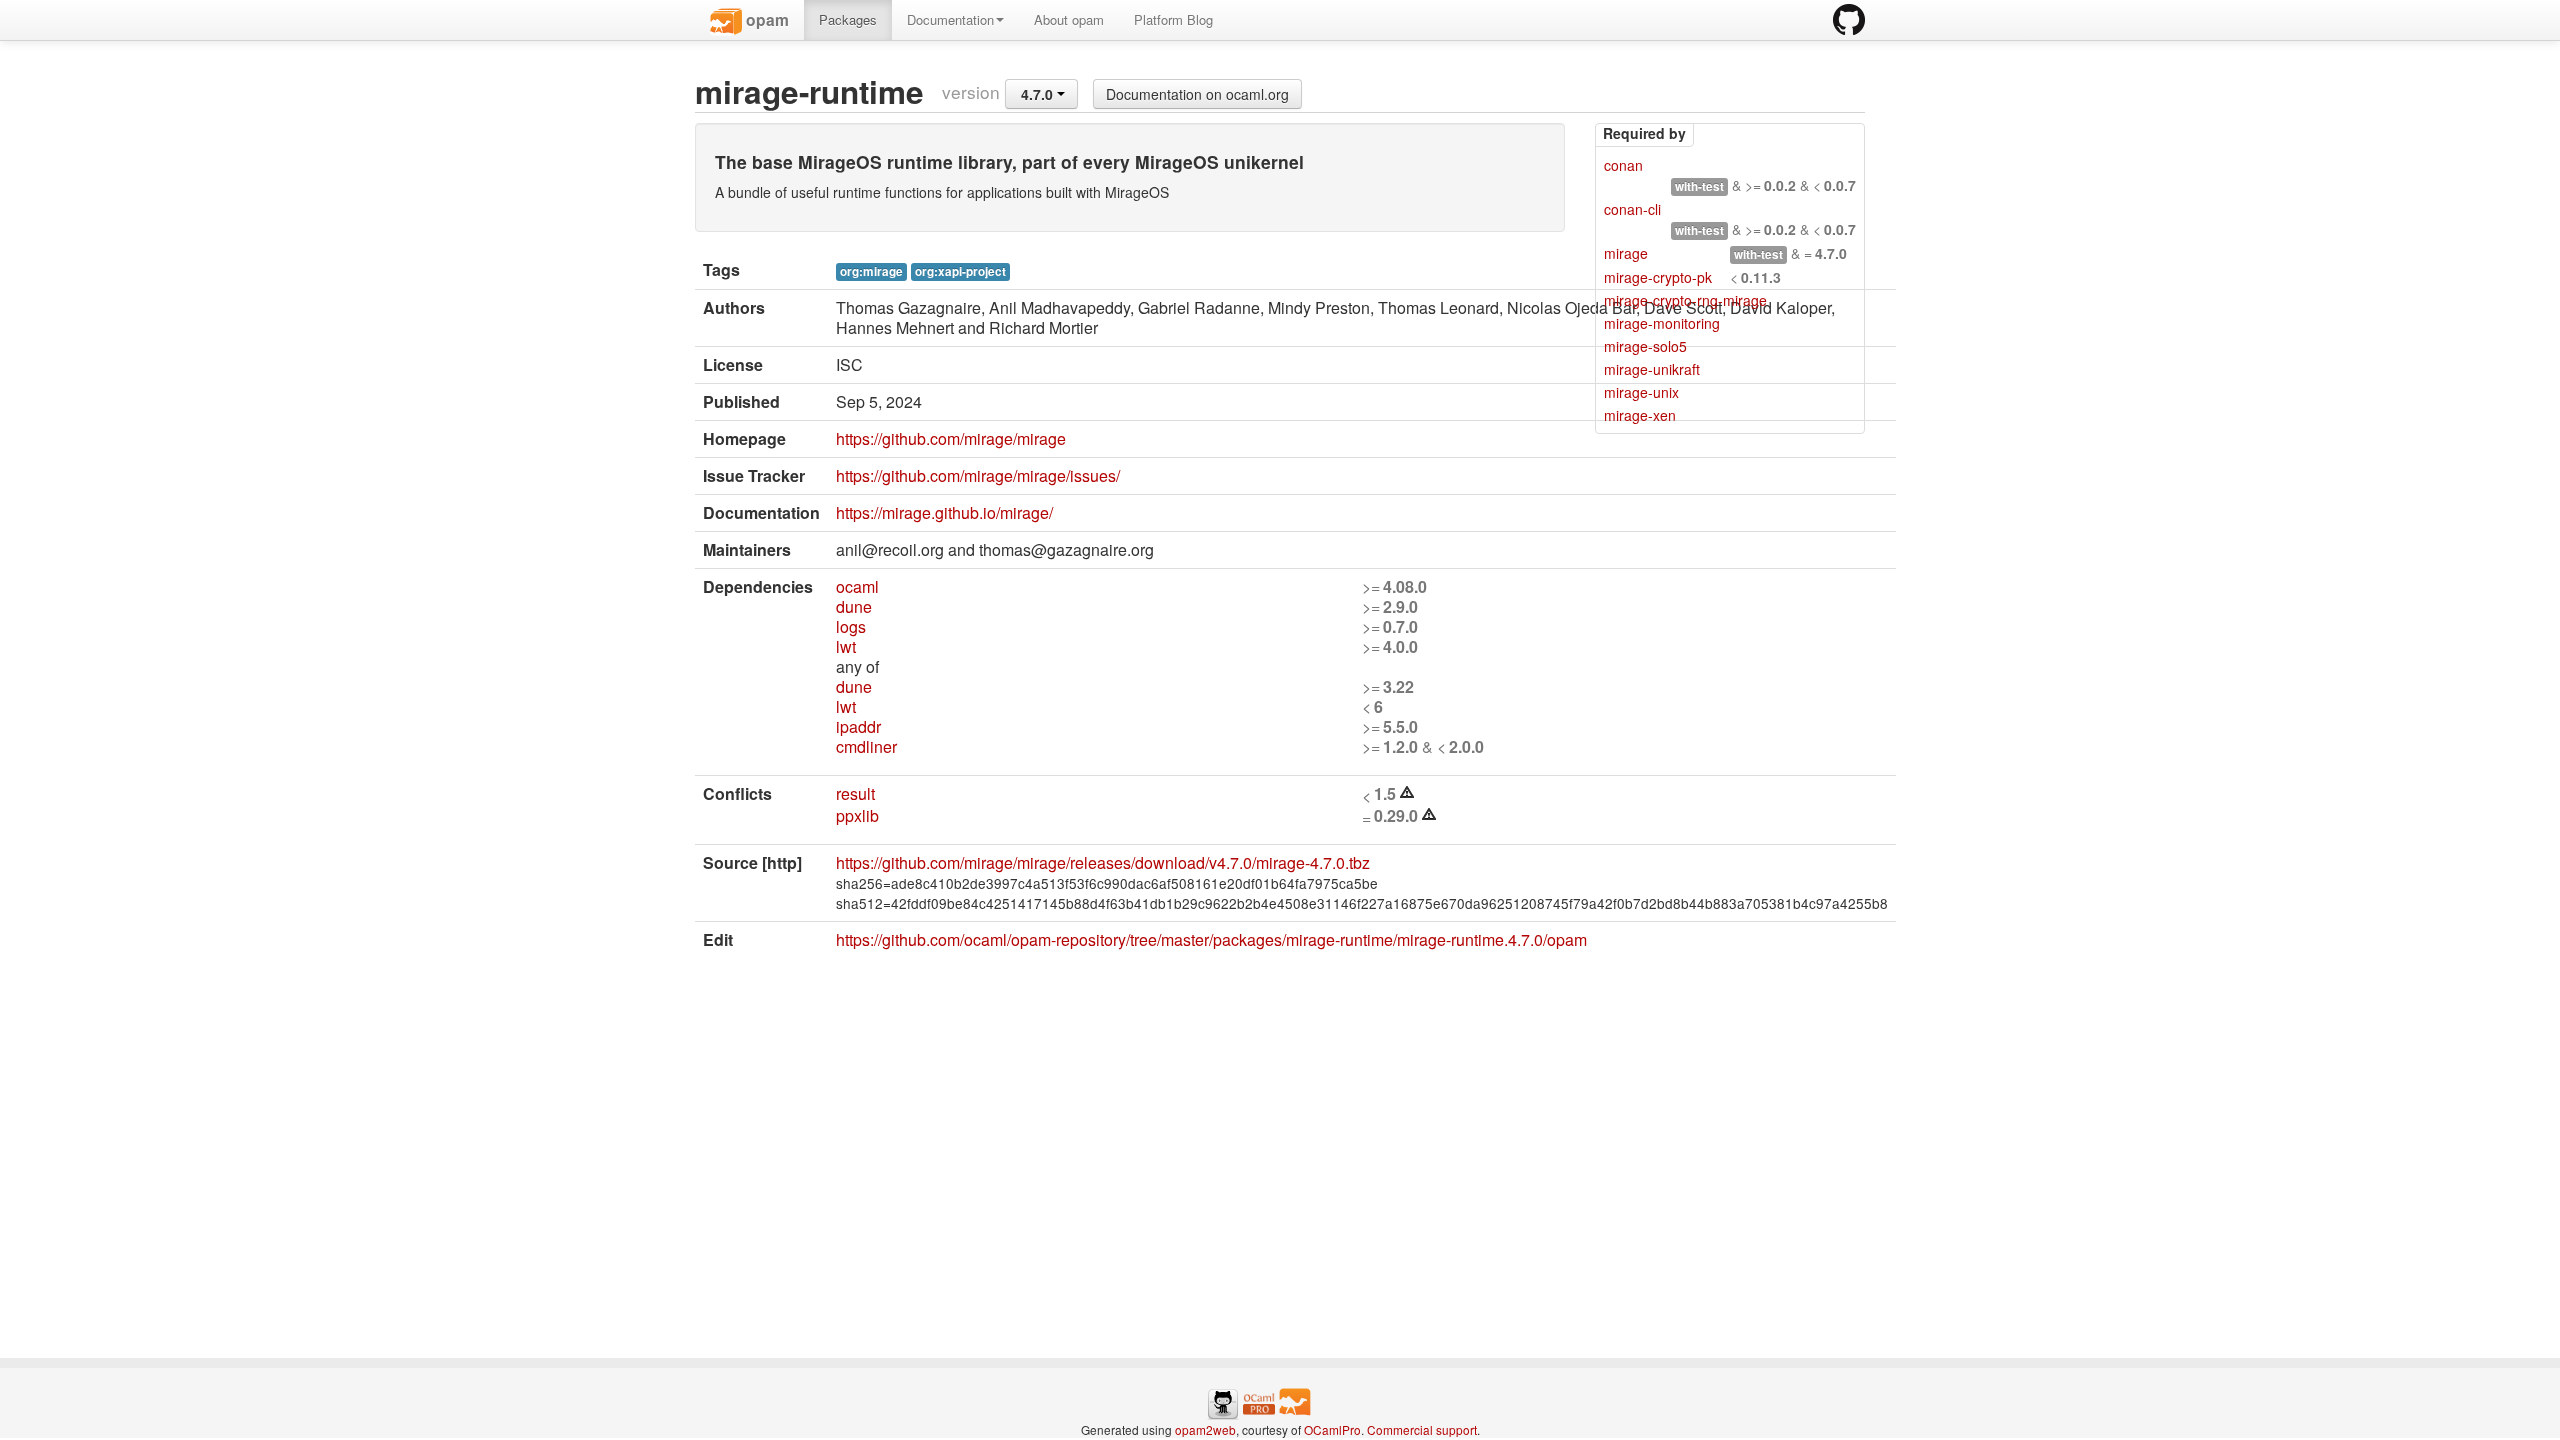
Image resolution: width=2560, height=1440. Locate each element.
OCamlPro (1332, 1429)
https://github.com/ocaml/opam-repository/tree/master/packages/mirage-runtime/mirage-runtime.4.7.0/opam (1211, 939)
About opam (1069, 19)
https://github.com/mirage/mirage (951, 438)
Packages (848, 19)
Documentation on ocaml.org (1197, 94)
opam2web (1205, 1429)
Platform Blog (1173, 19)
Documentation (950, 19)
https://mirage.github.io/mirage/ (944, 512)
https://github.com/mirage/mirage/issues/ (978, 475)
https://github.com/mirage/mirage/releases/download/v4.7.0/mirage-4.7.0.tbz (1103, 862)
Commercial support (1422, 1429)
